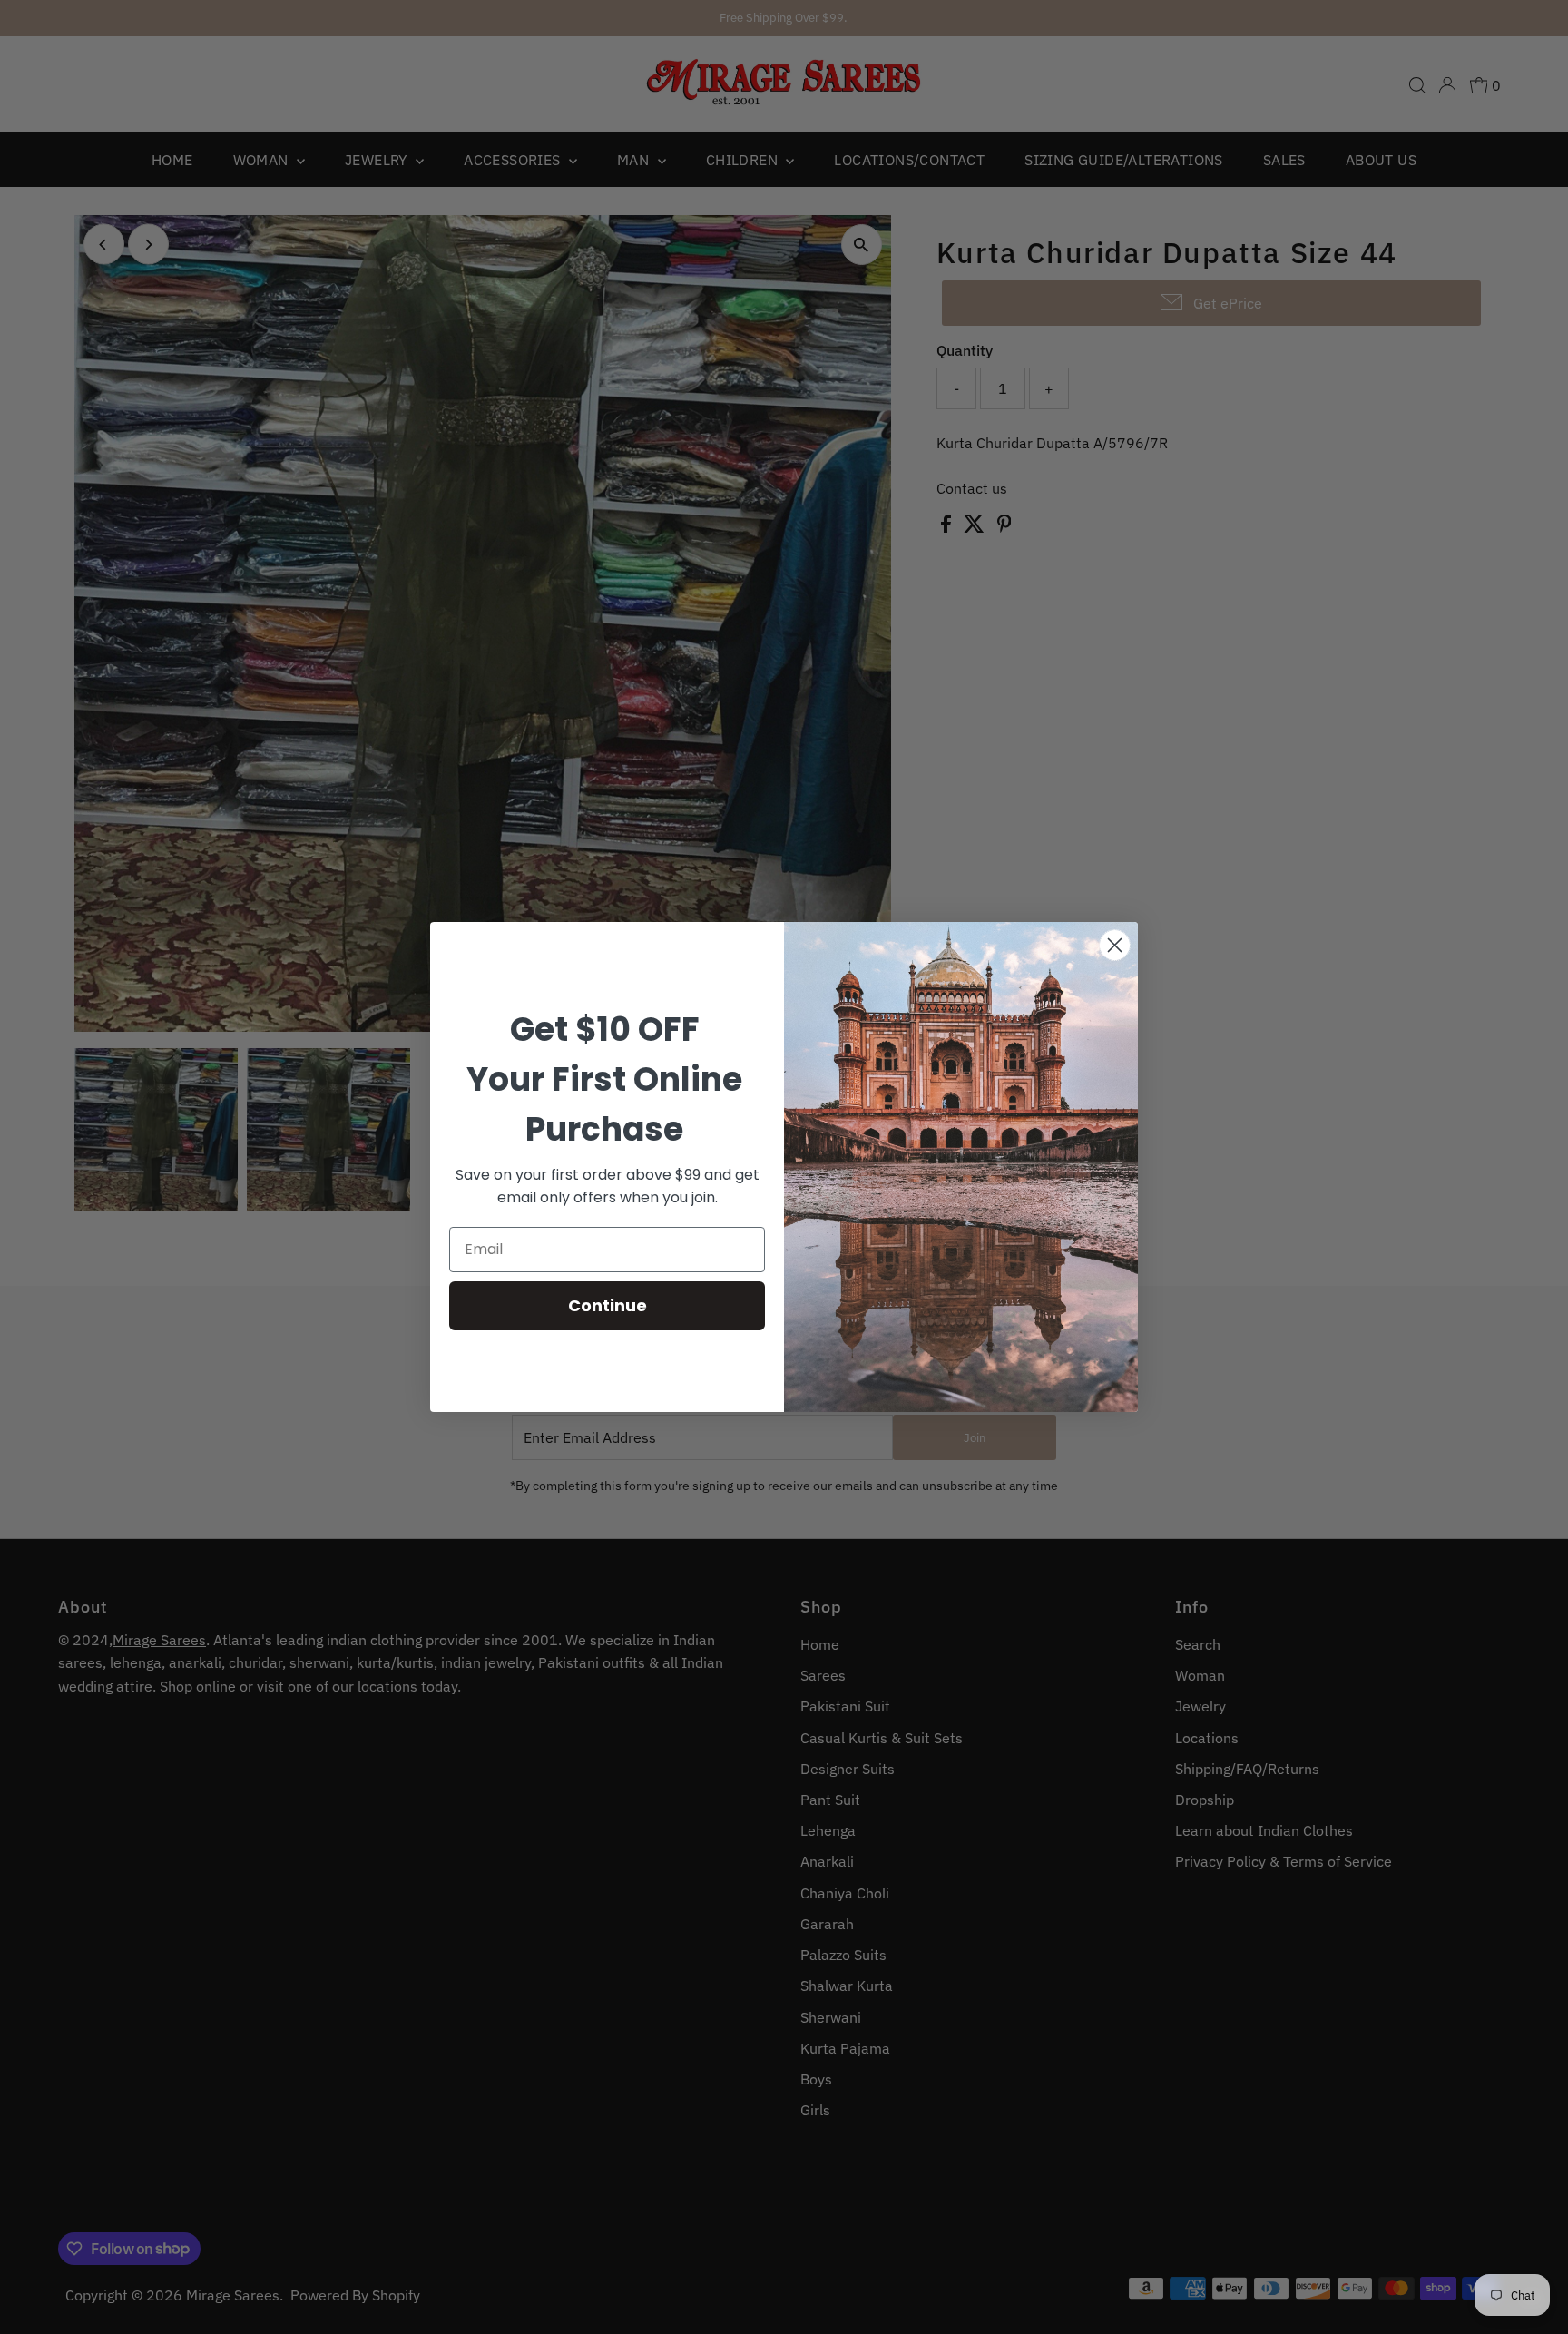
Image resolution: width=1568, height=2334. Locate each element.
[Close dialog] (1115, 945)
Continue (608, 1305)
